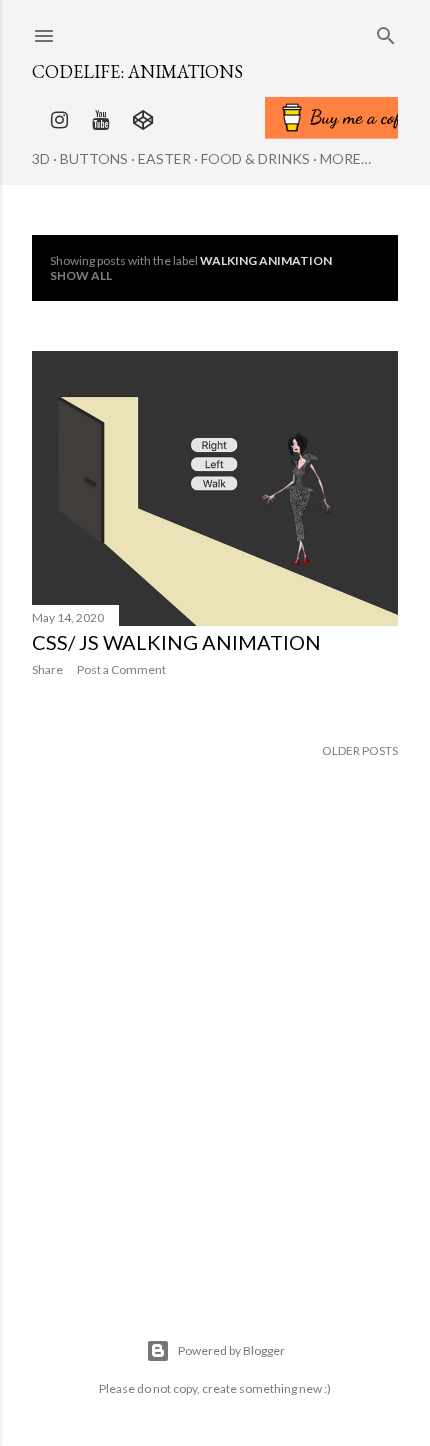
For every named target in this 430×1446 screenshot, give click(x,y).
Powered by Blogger (231, 1350)
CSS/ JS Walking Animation (176, 642)
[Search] (386, 31)
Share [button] (47, 669)
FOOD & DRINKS (255, 158)
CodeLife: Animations (137, 71)
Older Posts (360, 750)
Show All (81, 275)
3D (41, 158)
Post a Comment (121, 669)
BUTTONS (94, 158)
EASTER (164, 158)
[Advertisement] (215, 1074)
